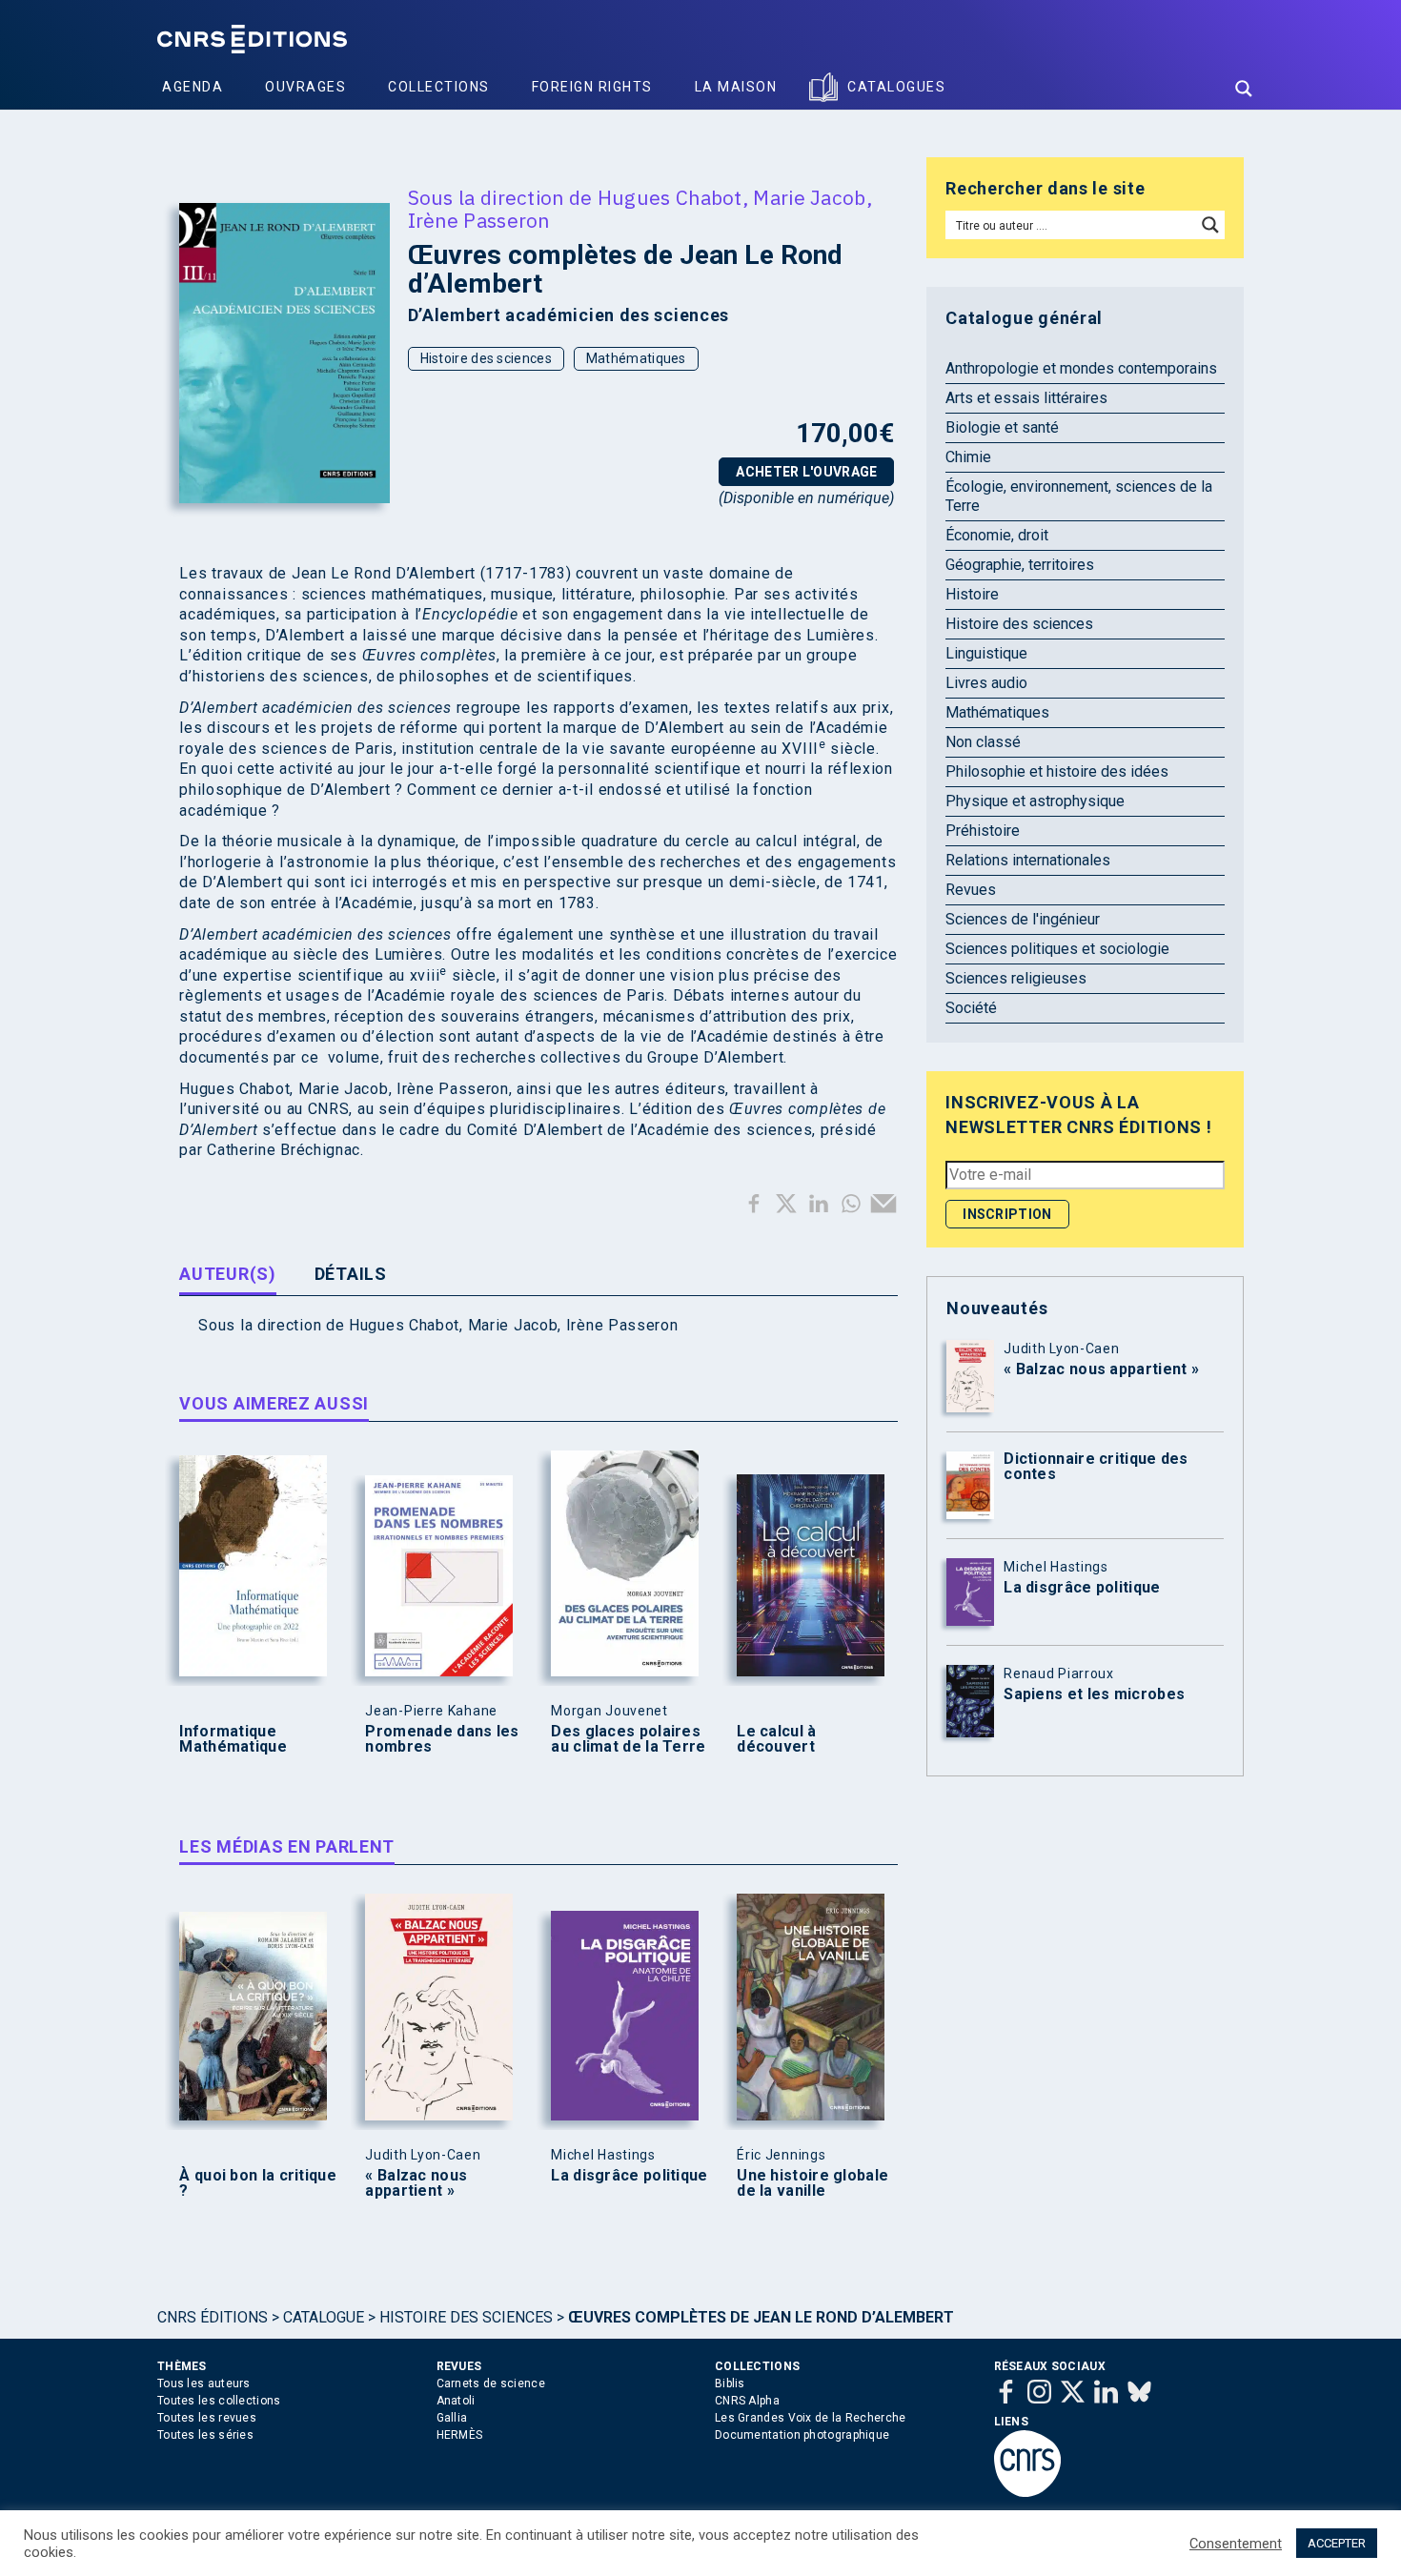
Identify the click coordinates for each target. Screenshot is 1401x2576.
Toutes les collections (219, 2401)
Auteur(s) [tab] (227, 1274)
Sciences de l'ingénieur (1023, 919)
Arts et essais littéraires (1026, 398)
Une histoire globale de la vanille (812, 2183)
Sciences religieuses (1016, 978)
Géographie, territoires (1020, 565)
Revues (971, 890)
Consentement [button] (1236, 2544)
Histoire (972, 594)
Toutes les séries (205, 2435)
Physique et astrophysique (1035, 801)
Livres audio (986, 683)
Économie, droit (997, 535)
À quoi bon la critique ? (258, 2183)
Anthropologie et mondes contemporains (1081, 368)
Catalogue (324, 2317)
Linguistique (986, 653)
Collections (439, 87)
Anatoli (456, 2401)
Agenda (193, 87)
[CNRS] (1027, 2493)
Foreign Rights (592, 87)
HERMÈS (460, 2435)
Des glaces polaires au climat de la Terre (628, 1739)
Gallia (452, 2418)
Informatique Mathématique (233, 1739)
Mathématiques (636, 358)
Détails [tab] (351, 1274)
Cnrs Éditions (213, 2317)
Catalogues (896, 87)
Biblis (730, 2383)
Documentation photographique (802, 2435)
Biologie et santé (1002, 427)
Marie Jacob (809, 197)
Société (971, 1008)
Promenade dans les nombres (442, 1739)
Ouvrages (305, 87)
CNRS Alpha (747, 2401)
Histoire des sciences (486, 358)
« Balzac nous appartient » (416, 2183)
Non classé (983, 742)
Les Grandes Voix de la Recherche (811, 2418)
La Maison (736, 87)
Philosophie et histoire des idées (1057, 771)
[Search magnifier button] (1244, 89)
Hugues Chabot (670, 197)
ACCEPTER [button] (1337, 2543)
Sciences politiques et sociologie (1057, 949)
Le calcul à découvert (776, 1739)
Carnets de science (491, 2383)
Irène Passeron (479, 220)
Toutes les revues (207, 2418)
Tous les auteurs (204, 2383)
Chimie (968, 457)
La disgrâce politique (629, 2176)
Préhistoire (983, 831)
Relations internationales (1028, 860)
